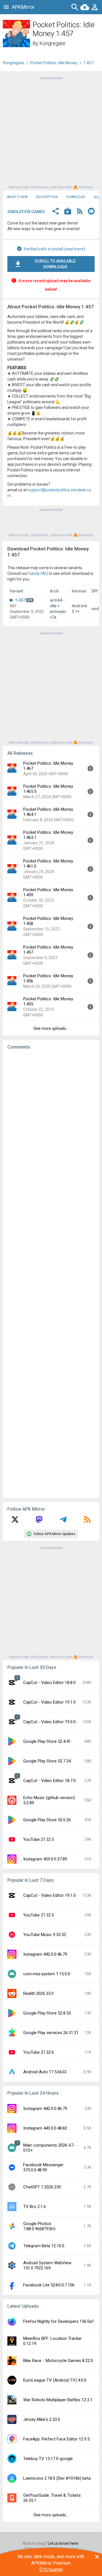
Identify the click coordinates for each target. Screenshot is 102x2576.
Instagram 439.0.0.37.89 (45, 1859)
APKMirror (23, 7)
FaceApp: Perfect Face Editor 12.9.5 (56, 2439)
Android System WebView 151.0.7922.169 (47, 2265)
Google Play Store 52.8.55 (47, 2013)
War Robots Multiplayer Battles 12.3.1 (58, 2400)
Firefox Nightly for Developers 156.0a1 (59, 2321)
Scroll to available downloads (55, 264)
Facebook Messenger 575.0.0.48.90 (43, 2167)
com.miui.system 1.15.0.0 (47, 1974)
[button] (56, 212)
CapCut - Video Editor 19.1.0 (49, 1702)
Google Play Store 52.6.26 (47, 1820)
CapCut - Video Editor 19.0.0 (49, 1722)
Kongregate (52, 43)
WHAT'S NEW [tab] (17, 197)
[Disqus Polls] (53, 1126)
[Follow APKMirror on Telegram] (63, 1521)
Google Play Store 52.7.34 (47, 1761)
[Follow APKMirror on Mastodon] (39, 1521)
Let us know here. (63, 2543)
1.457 (20, 600)
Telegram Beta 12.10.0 (44, 2246)
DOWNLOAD (76, 197)
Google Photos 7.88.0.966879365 (39, 2226)
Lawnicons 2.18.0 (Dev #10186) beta (57, 2478)
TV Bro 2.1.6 (35, 2207)
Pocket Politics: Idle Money (54, 63)
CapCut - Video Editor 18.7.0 (49, 1781)
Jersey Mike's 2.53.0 (42, 2419)
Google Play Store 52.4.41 (47, 1741)
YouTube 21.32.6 (39, 2052)
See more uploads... (51, 1028)
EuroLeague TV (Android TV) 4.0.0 (55, 2380)
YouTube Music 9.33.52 (45, 1935)
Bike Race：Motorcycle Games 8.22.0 (58, 2361)
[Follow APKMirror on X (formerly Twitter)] (15, 1521)
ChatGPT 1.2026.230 (42, 2187)
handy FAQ (38, 573)
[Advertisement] (51, 132)
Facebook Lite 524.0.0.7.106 (49, 2285)
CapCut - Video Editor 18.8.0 (49, 1683)
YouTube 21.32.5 (39, 1839)
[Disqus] (51, 1274)
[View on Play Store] (68, 212)
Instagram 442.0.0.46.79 (45, 1954)
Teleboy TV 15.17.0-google (48, 2459)
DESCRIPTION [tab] (47, 197)
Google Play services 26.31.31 (51, 2033)
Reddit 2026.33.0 (38, 1993)
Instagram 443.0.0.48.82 (45, 2128)
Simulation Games (26, 212)
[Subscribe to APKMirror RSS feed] (87, 1521)
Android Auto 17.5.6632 (45, 2072)
